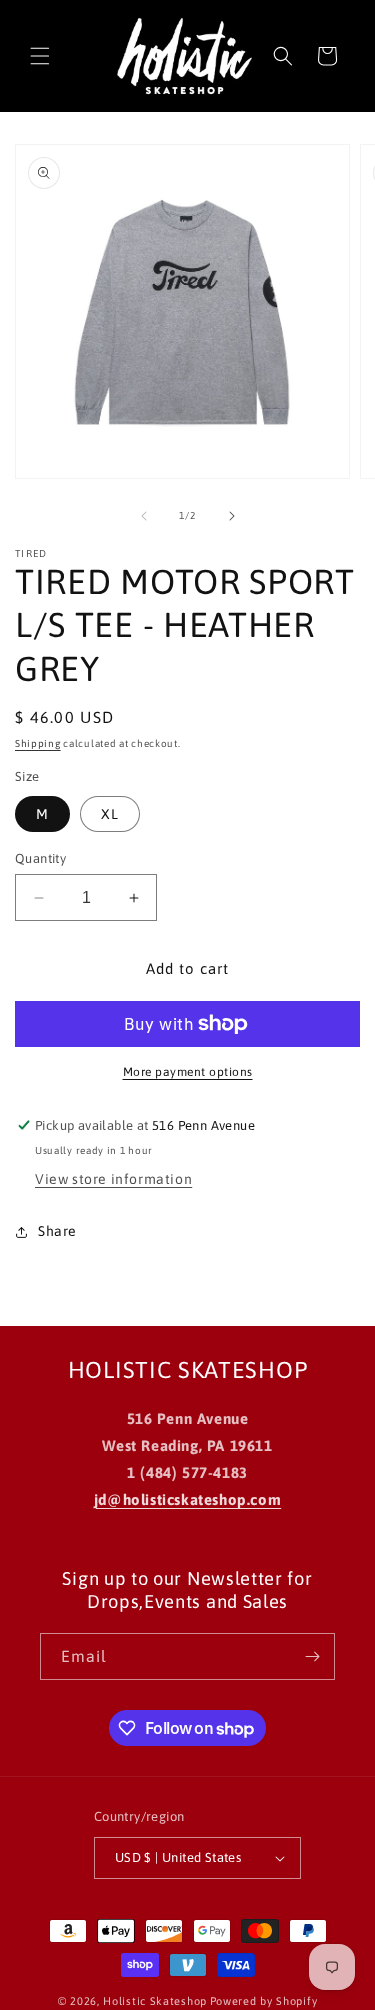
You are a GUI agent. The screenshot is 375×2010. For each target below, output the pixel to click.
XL (110, 814)
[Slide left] (144, 516)
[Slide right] (232, 516)
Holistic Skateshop (155, 2001)
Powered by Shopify (264, 2001)
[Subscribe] (312, 1656)
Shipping (38, 743)
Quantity (40, 858)
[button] (40, 56)
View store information (113, 1179)
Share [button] (57, 1231)
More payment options (188, 1072)
